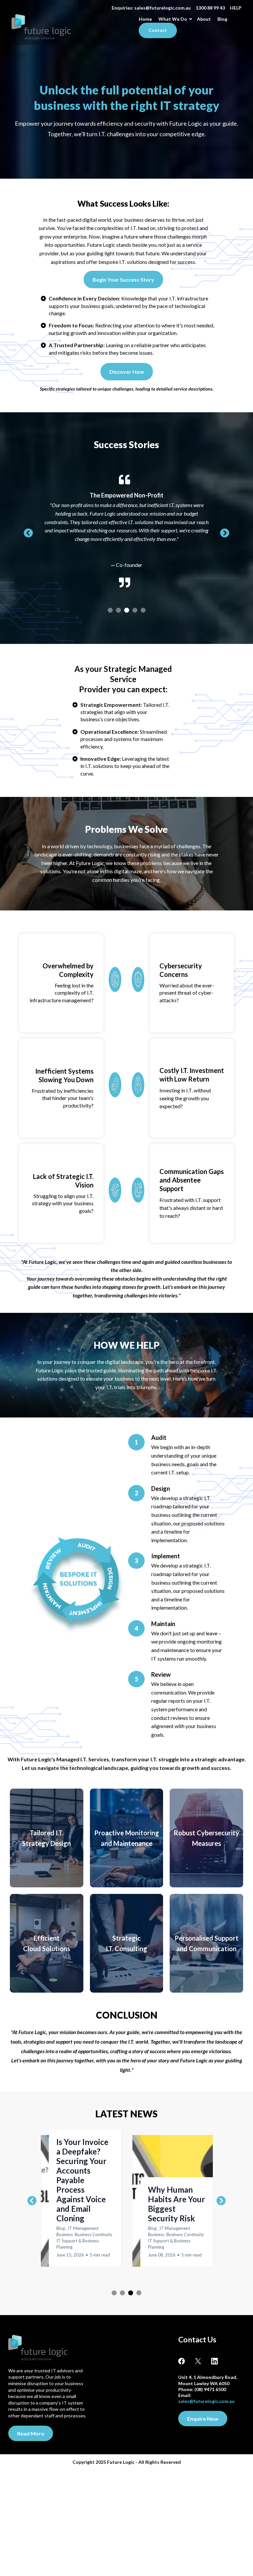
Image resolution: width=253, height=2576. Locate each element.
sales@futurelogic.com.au (206, 2396)
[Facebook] (186, 2356)
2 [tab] (118, 605)
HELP (236, 8)
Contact (158, 30)
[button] (81, 2196)
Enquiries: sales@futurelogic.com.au (151, 8)
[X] (203, 2356)
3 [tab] (127, 605)
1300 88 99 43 (210, 8)
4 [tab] (135, 605)
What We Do (173, 19)
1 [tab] (110, 605)
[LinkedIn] (214, 2356)
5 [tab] (143, 605)
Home (145, 19)
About (204, 19)
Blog (222, 19)
